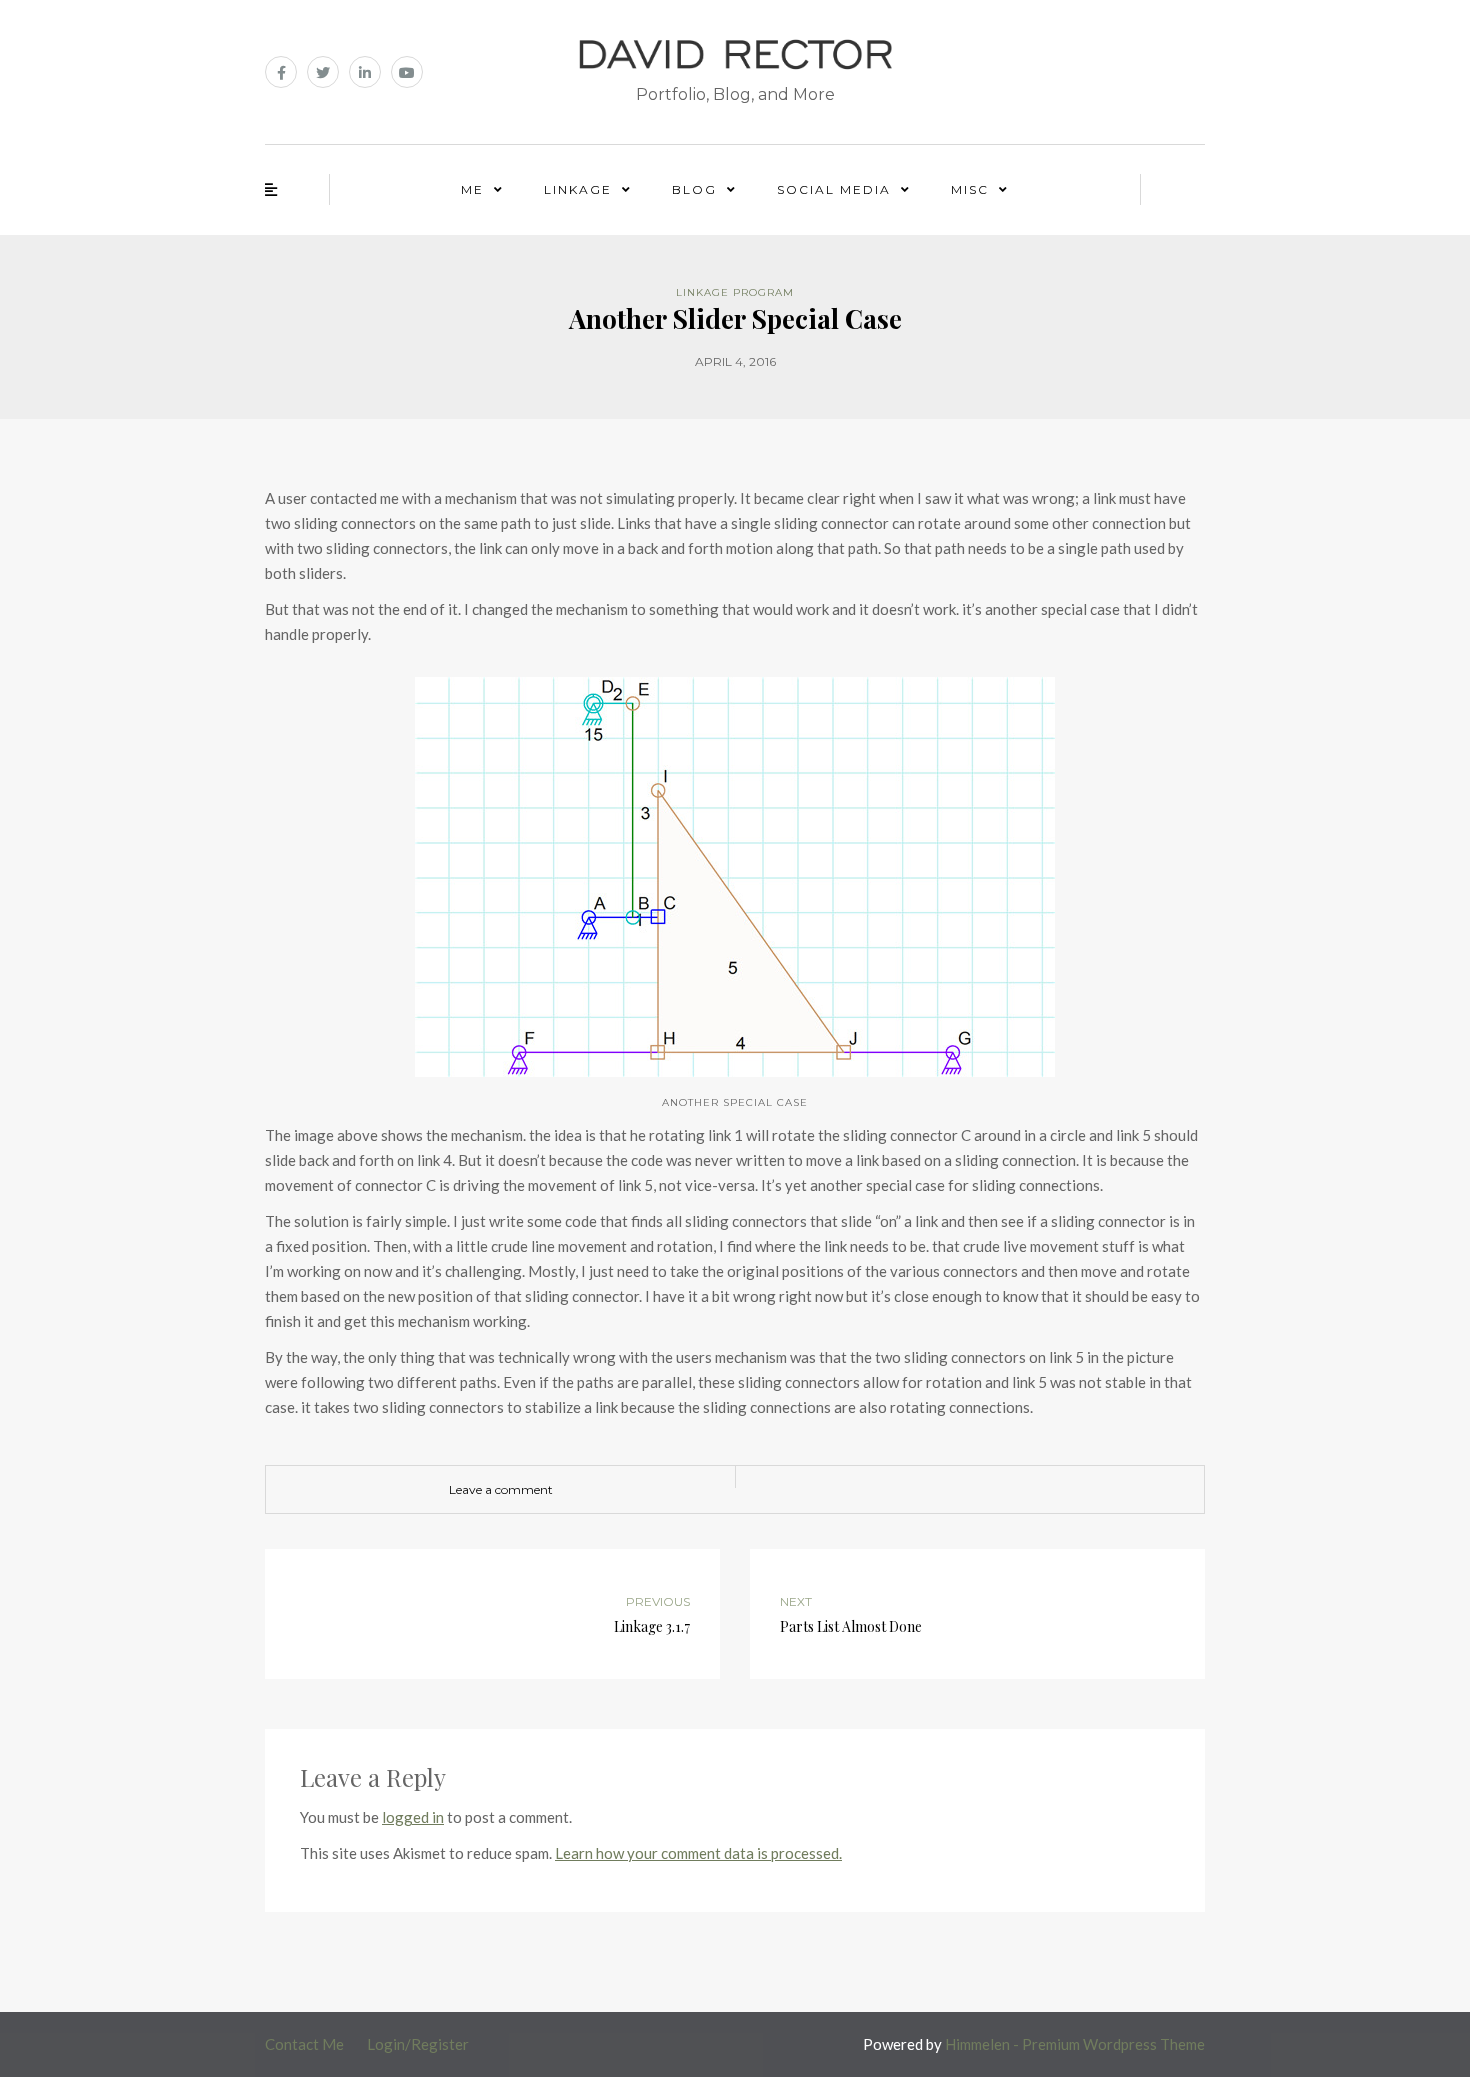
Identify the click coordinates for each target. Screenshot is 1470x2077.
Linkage (578, 189)
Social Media (834, 189)
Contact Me (304, 2044)
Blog (694, 189)
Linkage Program (735, 292)
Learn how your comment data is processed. (698, 1853)
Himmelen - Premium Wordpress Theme (1075, 2044)
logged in (413, 1817)
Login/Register (418, 2044)
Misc (970, 189)
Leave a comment (501, 1489)
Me (472, 189)
